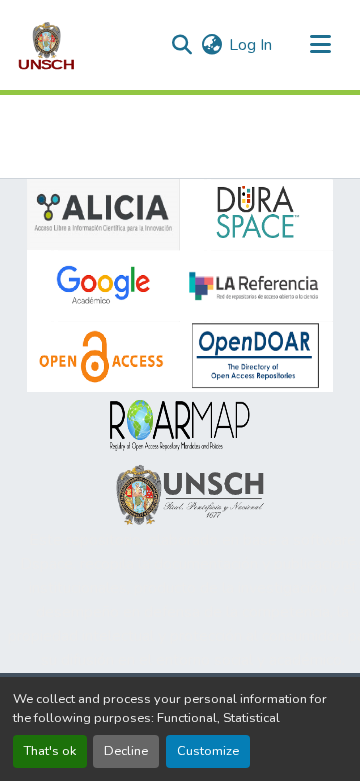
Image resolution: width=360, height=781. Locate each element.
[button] (46, 45)
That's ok (50, 751)
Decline (126, 751)
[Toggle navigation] (320, 45)
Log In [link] (250, 45)
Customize (208, 751)
